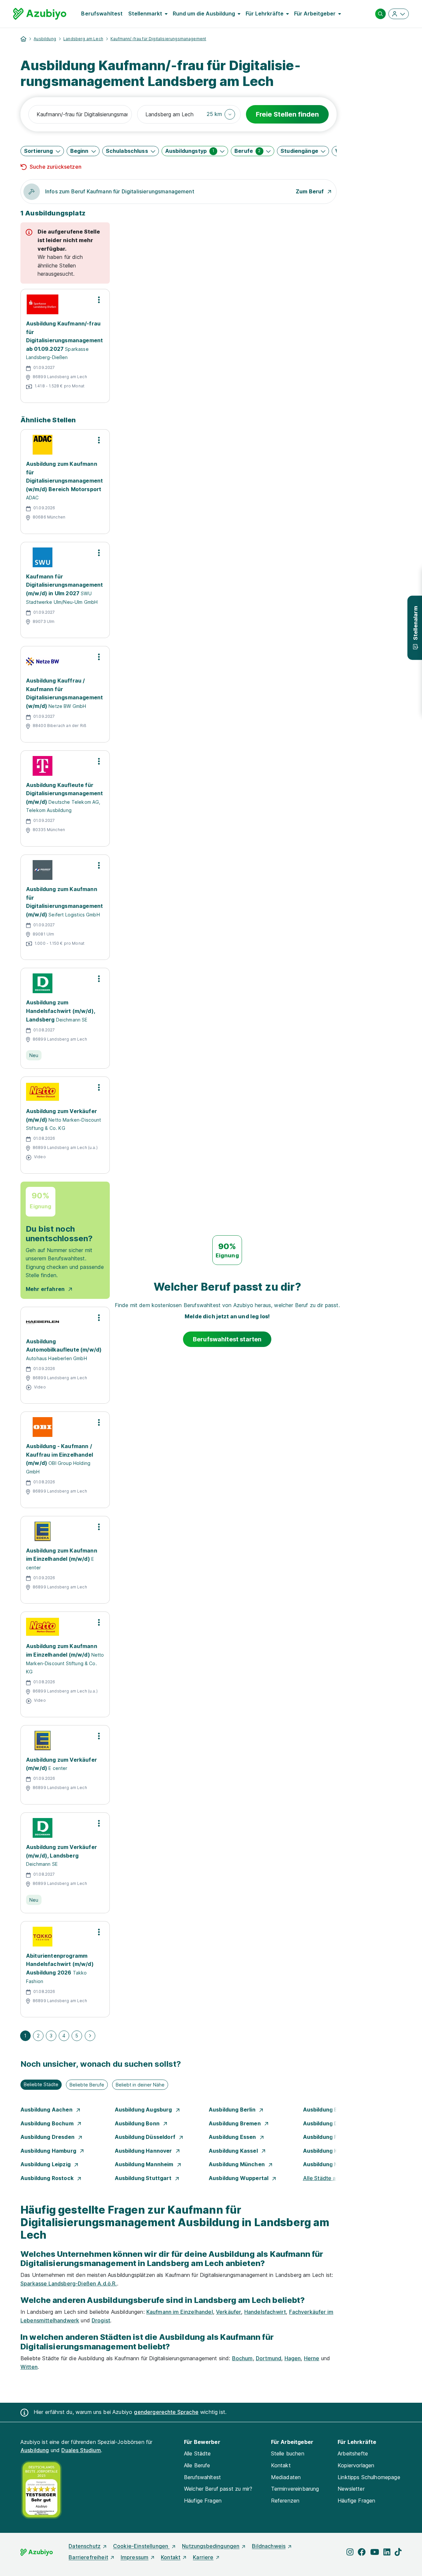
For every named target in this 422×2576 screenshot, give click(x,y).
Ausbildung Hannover (144, 2151)
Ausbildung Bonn (138, 2123)
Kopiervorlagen (356, 2465)
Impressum (135, 2557)
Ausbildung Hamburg (49, 2151)
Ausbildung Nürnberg (332, 2164)
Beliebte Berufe (87, 2085)
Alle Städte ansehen (329, 2178)
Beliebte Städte (41, 2084)
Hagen (293, 2358)
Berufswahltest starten (227, 1339)
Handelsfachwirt (265, 2312)
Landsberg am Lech (83, 39)
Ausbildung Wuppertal (239, 2178)
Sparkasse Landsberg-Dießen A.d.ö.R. (69, 2283)
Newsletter (351, 2489)
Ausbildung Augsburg (144, 2110)
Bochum (242, 2358)
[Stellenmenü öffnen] (99, 300)
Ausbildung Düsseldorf (146, 2137)
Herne (312, 2358)
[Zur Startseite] (40, 14)
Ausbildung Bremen (235, 2123)
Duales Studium (81, 2450)
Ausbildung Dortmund (333, 2123)
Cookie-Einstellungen (141, 2546)
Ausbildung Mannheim (145, 2164)
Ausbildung (45, 39)
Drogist (101, 2320)
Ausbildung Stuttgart (144, 2178)
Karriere (203, 2557)
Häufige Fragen (203, 2501)
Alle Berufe (197, 2465)
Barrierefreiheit (88, 2557)
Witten (29, 2367)
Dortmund (269, 2358)
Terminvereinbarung (295, 2489)
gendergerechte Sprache (166, 2412)
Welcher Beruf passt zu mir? (218, 2489)
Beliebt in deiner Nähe (140, 2085)
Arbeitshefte (353, 2453)
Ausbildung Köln (325, 2151)
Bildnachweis (269, 2546)
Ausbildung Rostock (48, 2178)
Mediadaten (286, 2477)
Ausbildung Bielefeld (331, 2110)
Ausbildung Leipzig (46, 2164)
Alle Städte (197, 2453)
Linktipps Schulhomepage (369, 2477)
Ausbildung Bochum (48, 2123)
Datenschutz (85, 2546)
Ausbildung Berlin (233, 2110)
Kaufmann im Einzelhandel (180, 2312)
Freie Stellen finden (287, 114)
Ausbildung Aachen (47, 2110)
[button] (221, 114)
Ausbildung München (237, 2164)
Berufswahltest (102, 14)
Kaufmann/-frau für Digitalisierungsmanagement (158, 39)
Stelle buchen (288, 2453)
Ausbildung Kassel (234, 2151)
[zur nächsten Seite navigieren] (90, 2036)
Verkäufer (228, 2312)
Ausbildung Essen (233, 2137)
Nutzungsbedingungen (211, 2546)
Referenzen (285, 2501)
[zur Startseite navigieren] (23, 39)
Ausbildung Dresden (48, 2137)
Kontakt (281, 2465)
